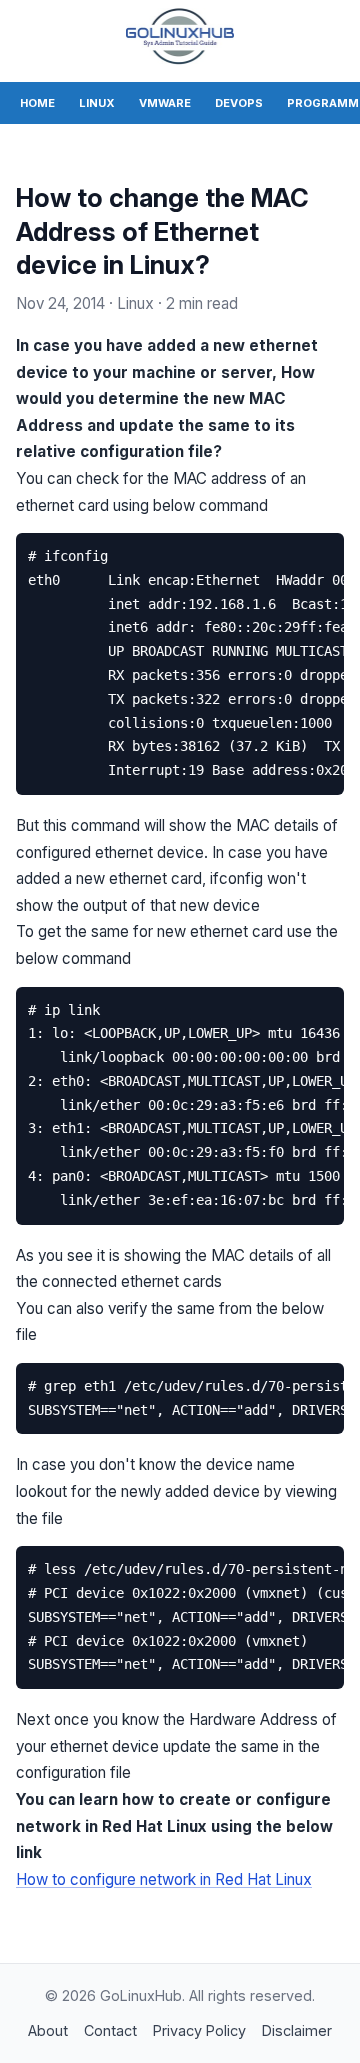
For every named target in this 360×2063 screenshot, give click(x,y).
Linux (97, 103)
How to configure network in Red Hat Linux (164, 1879)
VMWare (165, 103)
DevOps (239, 103)
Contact (110, 2030)
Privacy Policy (199, 2030)
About (48, 2030)
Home (37, 103)
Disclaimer (297, 2030)
